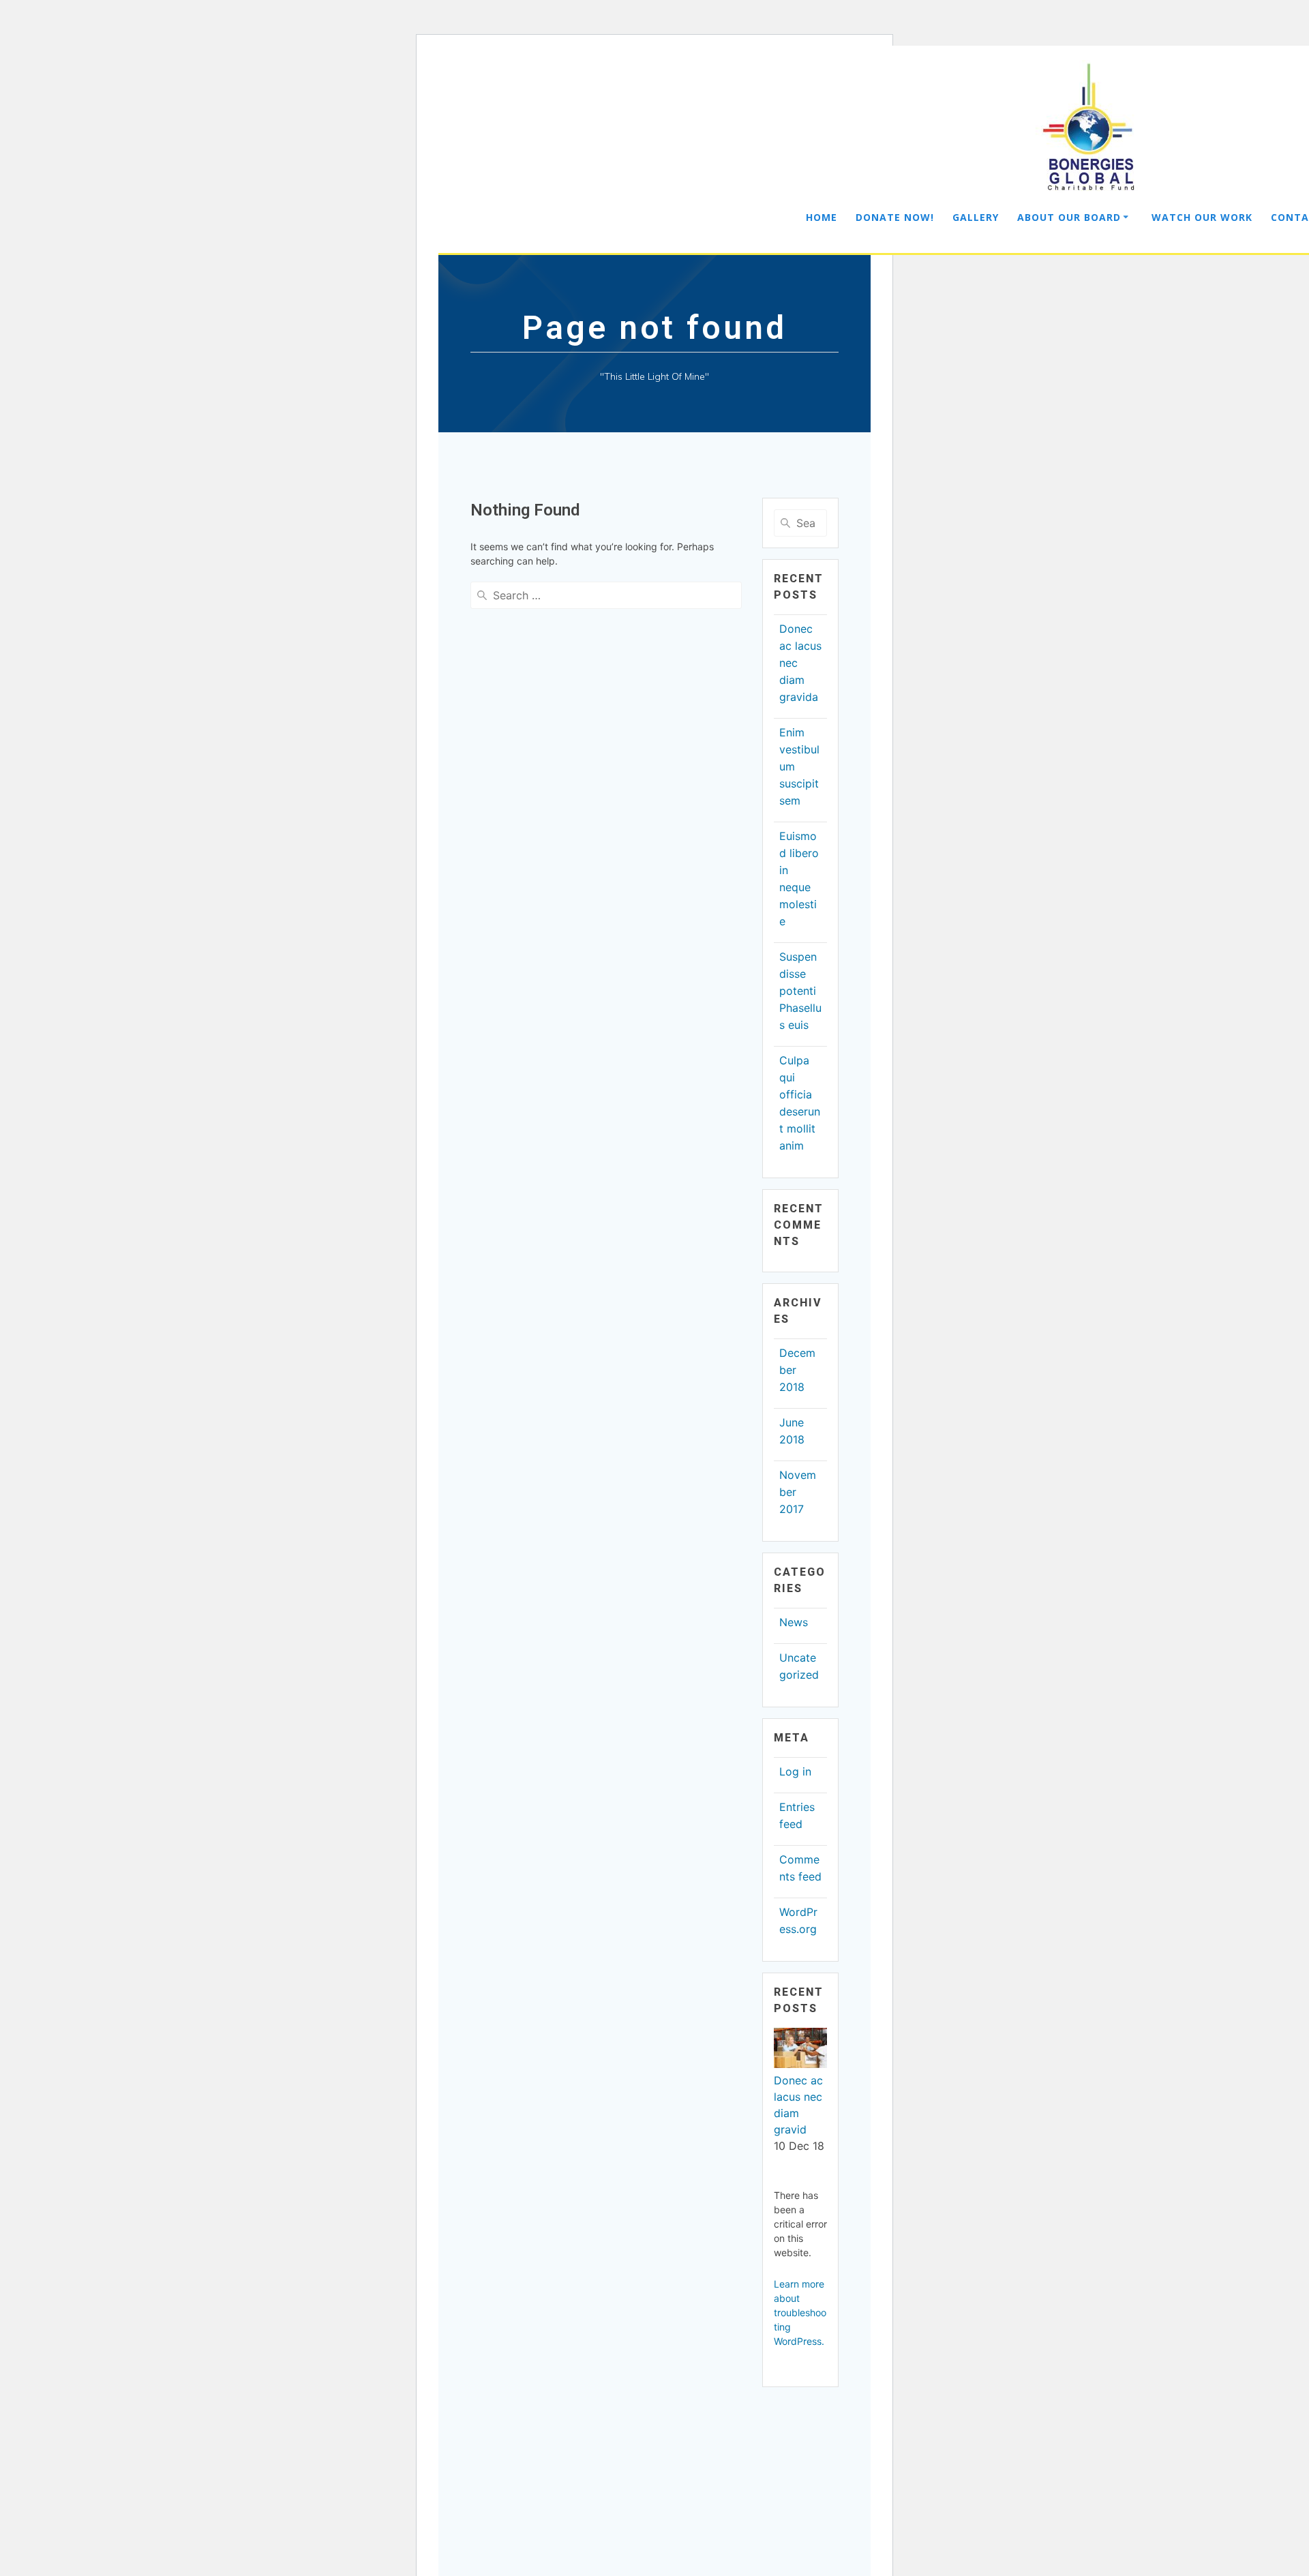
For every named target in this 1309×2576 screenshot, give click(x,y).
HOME (822, 217)
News (794, 1622)
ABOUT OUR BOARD (1069, 217)
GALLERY (976, 217)
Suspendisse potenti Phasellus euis (800, 991)
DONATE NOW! (895, 217)
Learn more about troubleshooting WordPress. (800, 2312)
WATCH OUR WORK (1202, 217)
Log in (795, 1771)
